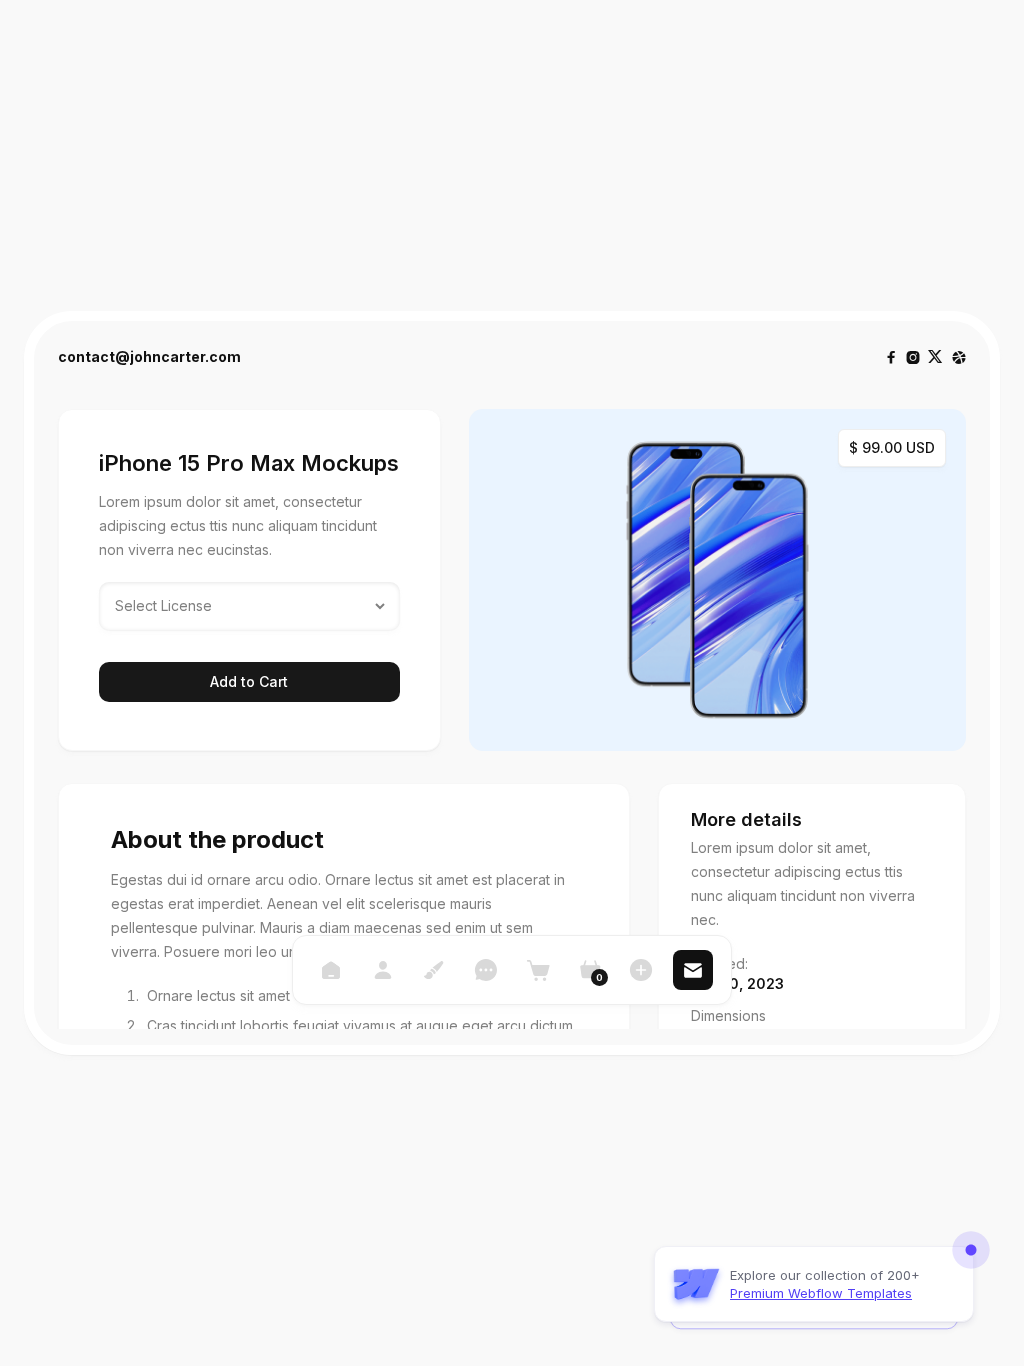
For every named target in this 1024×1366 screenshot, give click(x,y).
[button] (590, 970)
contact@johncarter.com (149, 357)
